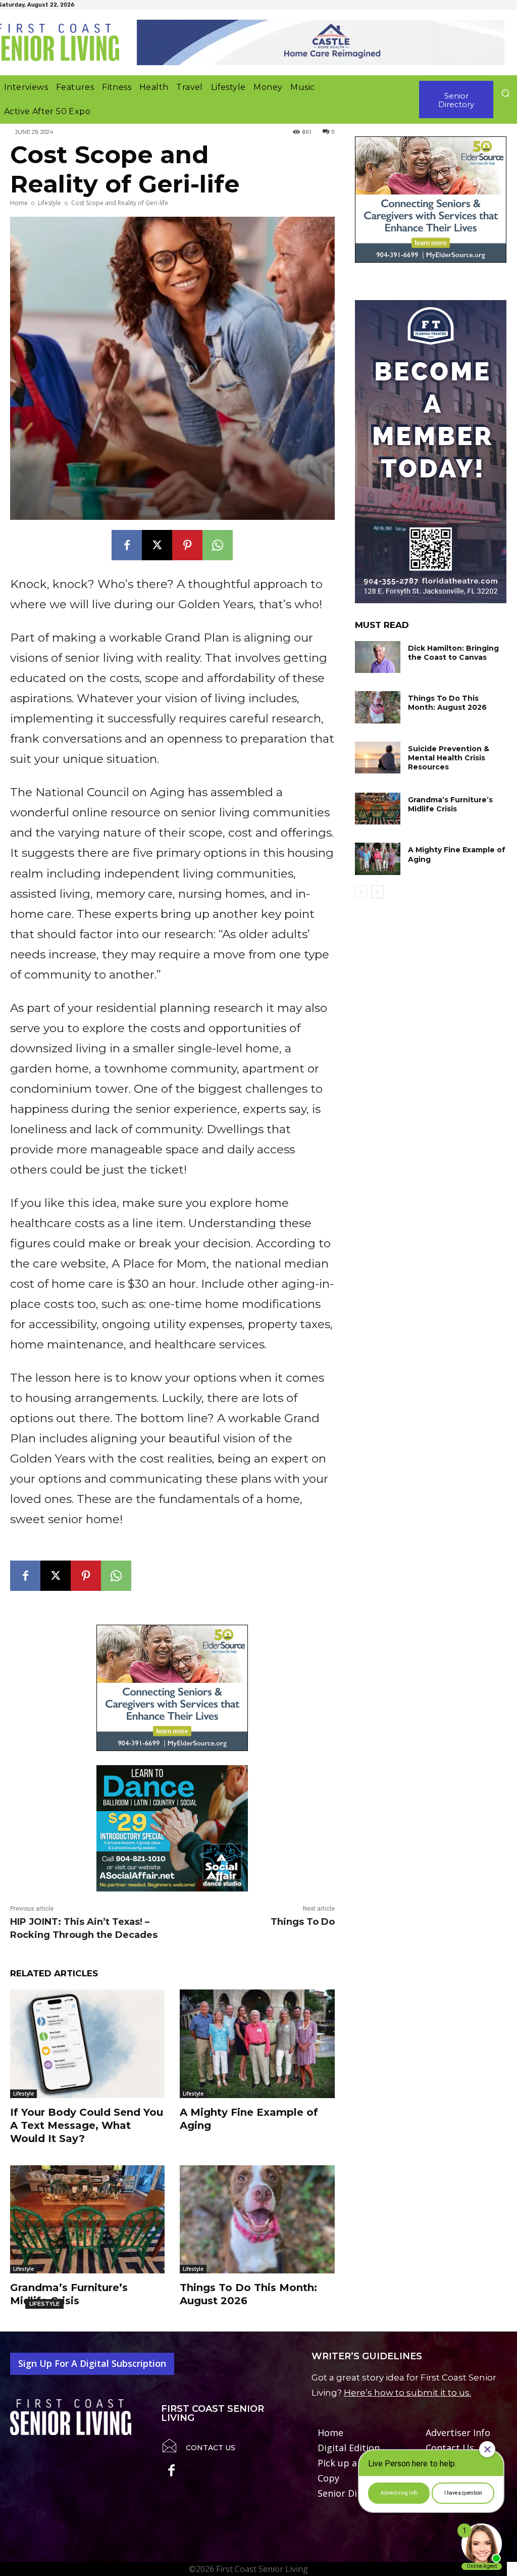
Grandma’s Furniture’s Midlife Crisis (450, 804)
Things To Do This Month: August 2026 (447, 703)
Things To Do (303, 1922)
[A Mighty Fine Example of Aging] (257, 2044)
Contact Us (211, 2448)
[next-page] (377, 892)
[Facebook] (127, 545)
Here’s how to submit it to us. (407, 2393)
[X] (157, 545)
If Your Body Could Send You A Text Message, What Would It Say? (87, 2125)
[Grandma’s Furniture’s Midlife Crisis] (87, 2219)
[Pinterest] (187, 545)
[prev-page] (361, 892)
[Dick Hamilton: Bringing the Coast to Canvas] (378, 657)
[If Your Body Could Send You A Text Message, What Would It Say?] (87, 2044)
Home (19, 203)
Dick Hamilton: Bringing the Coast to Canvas (453, 653)
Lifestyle (49, 203)
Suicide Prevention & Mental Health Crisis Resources (449, 758)
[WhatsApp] (218, 545)
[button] (505, 93)
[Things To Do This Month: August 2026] (257, 2219)
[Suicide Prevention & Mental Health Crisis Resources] (378, 758)
